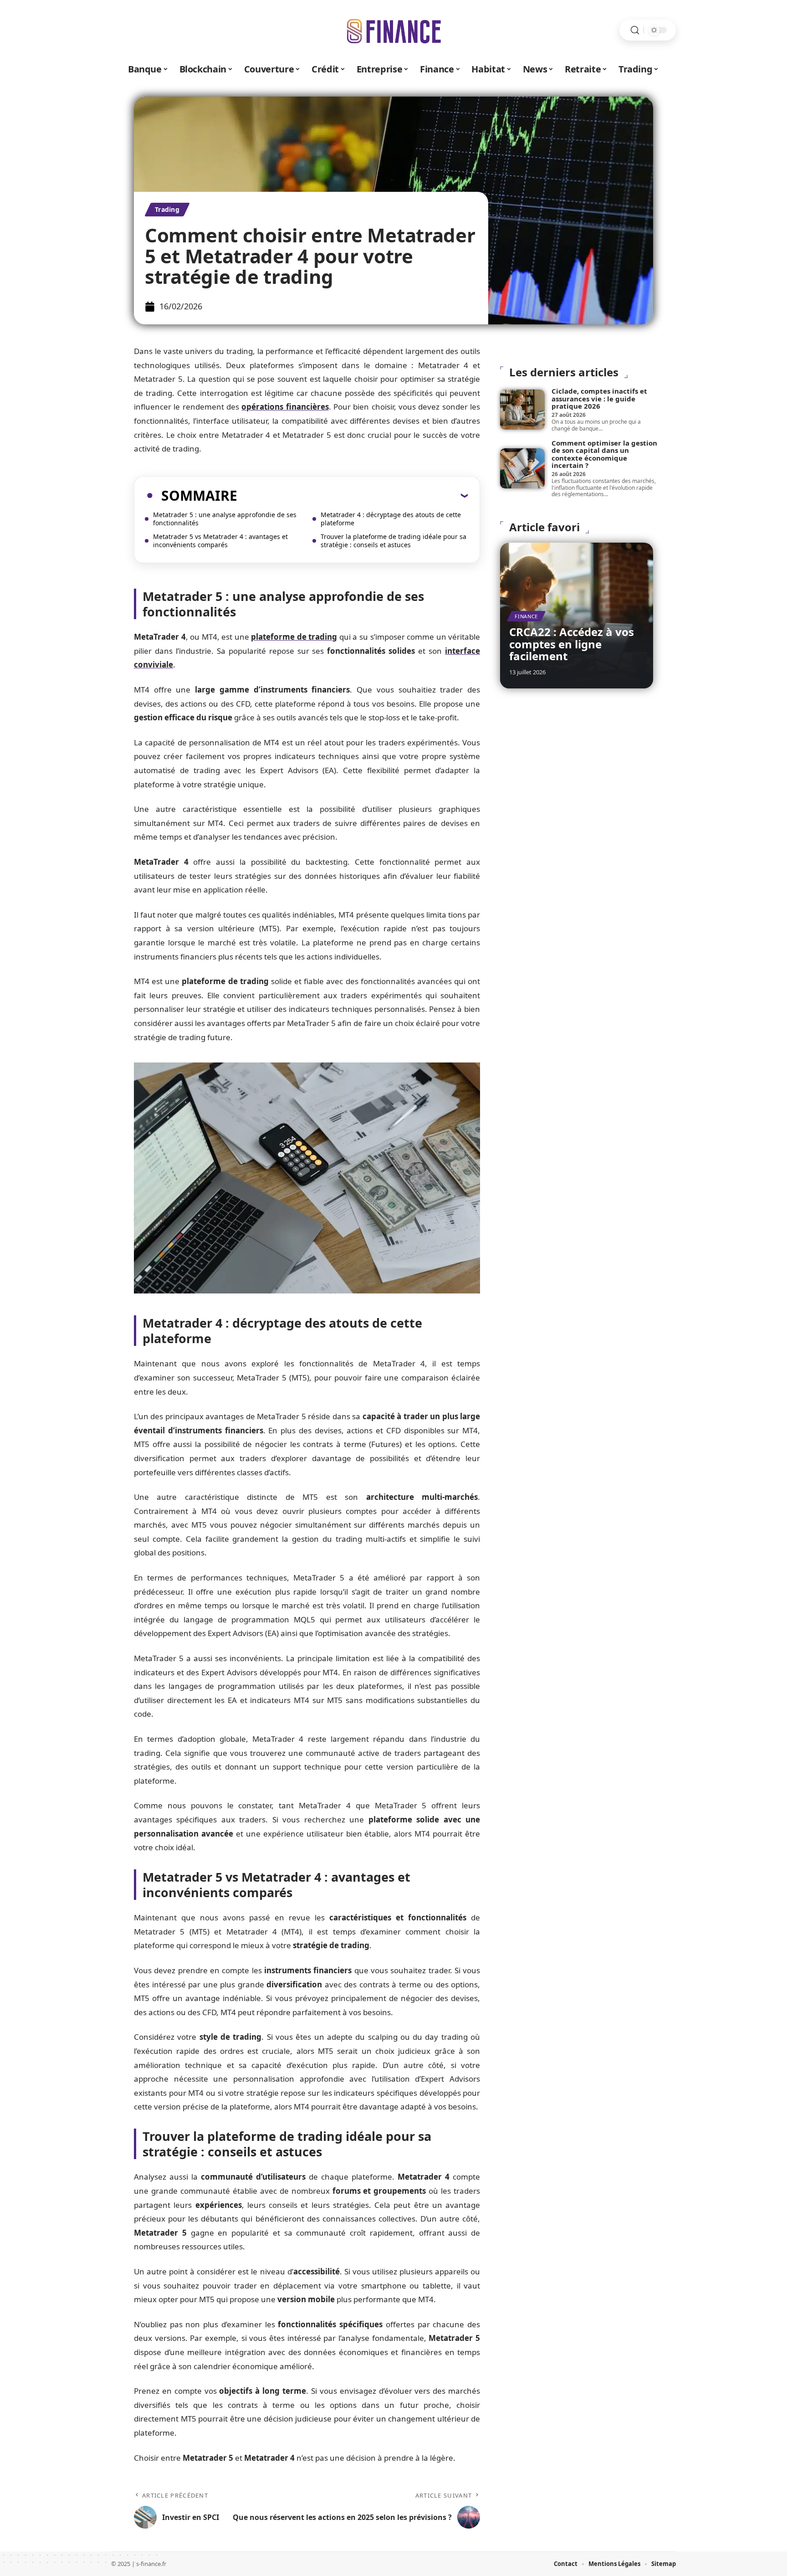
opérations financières (285, 407)
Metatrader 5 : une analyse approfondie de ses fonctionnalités (225, 519)
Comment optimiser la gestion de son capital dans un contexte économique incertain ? (604, 454)
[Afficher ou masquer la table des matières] (353, 495)
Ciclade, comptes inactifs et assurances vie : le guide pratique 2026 (599, 398)
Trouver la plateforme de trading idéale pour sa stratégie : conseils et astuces (393, 541)
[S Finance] (393, 30)
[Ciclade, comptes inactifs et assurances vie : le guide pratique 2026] (522, 410)
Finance (526, 616)
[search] (635, 30)
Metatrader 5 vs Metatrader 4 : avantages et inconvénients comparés (220, 541)
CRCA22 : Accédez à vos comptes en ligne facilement (572, 644)
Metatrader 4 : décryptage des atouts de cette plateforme (391, 519)
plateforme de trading (294, 637)
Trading (167, 209)
